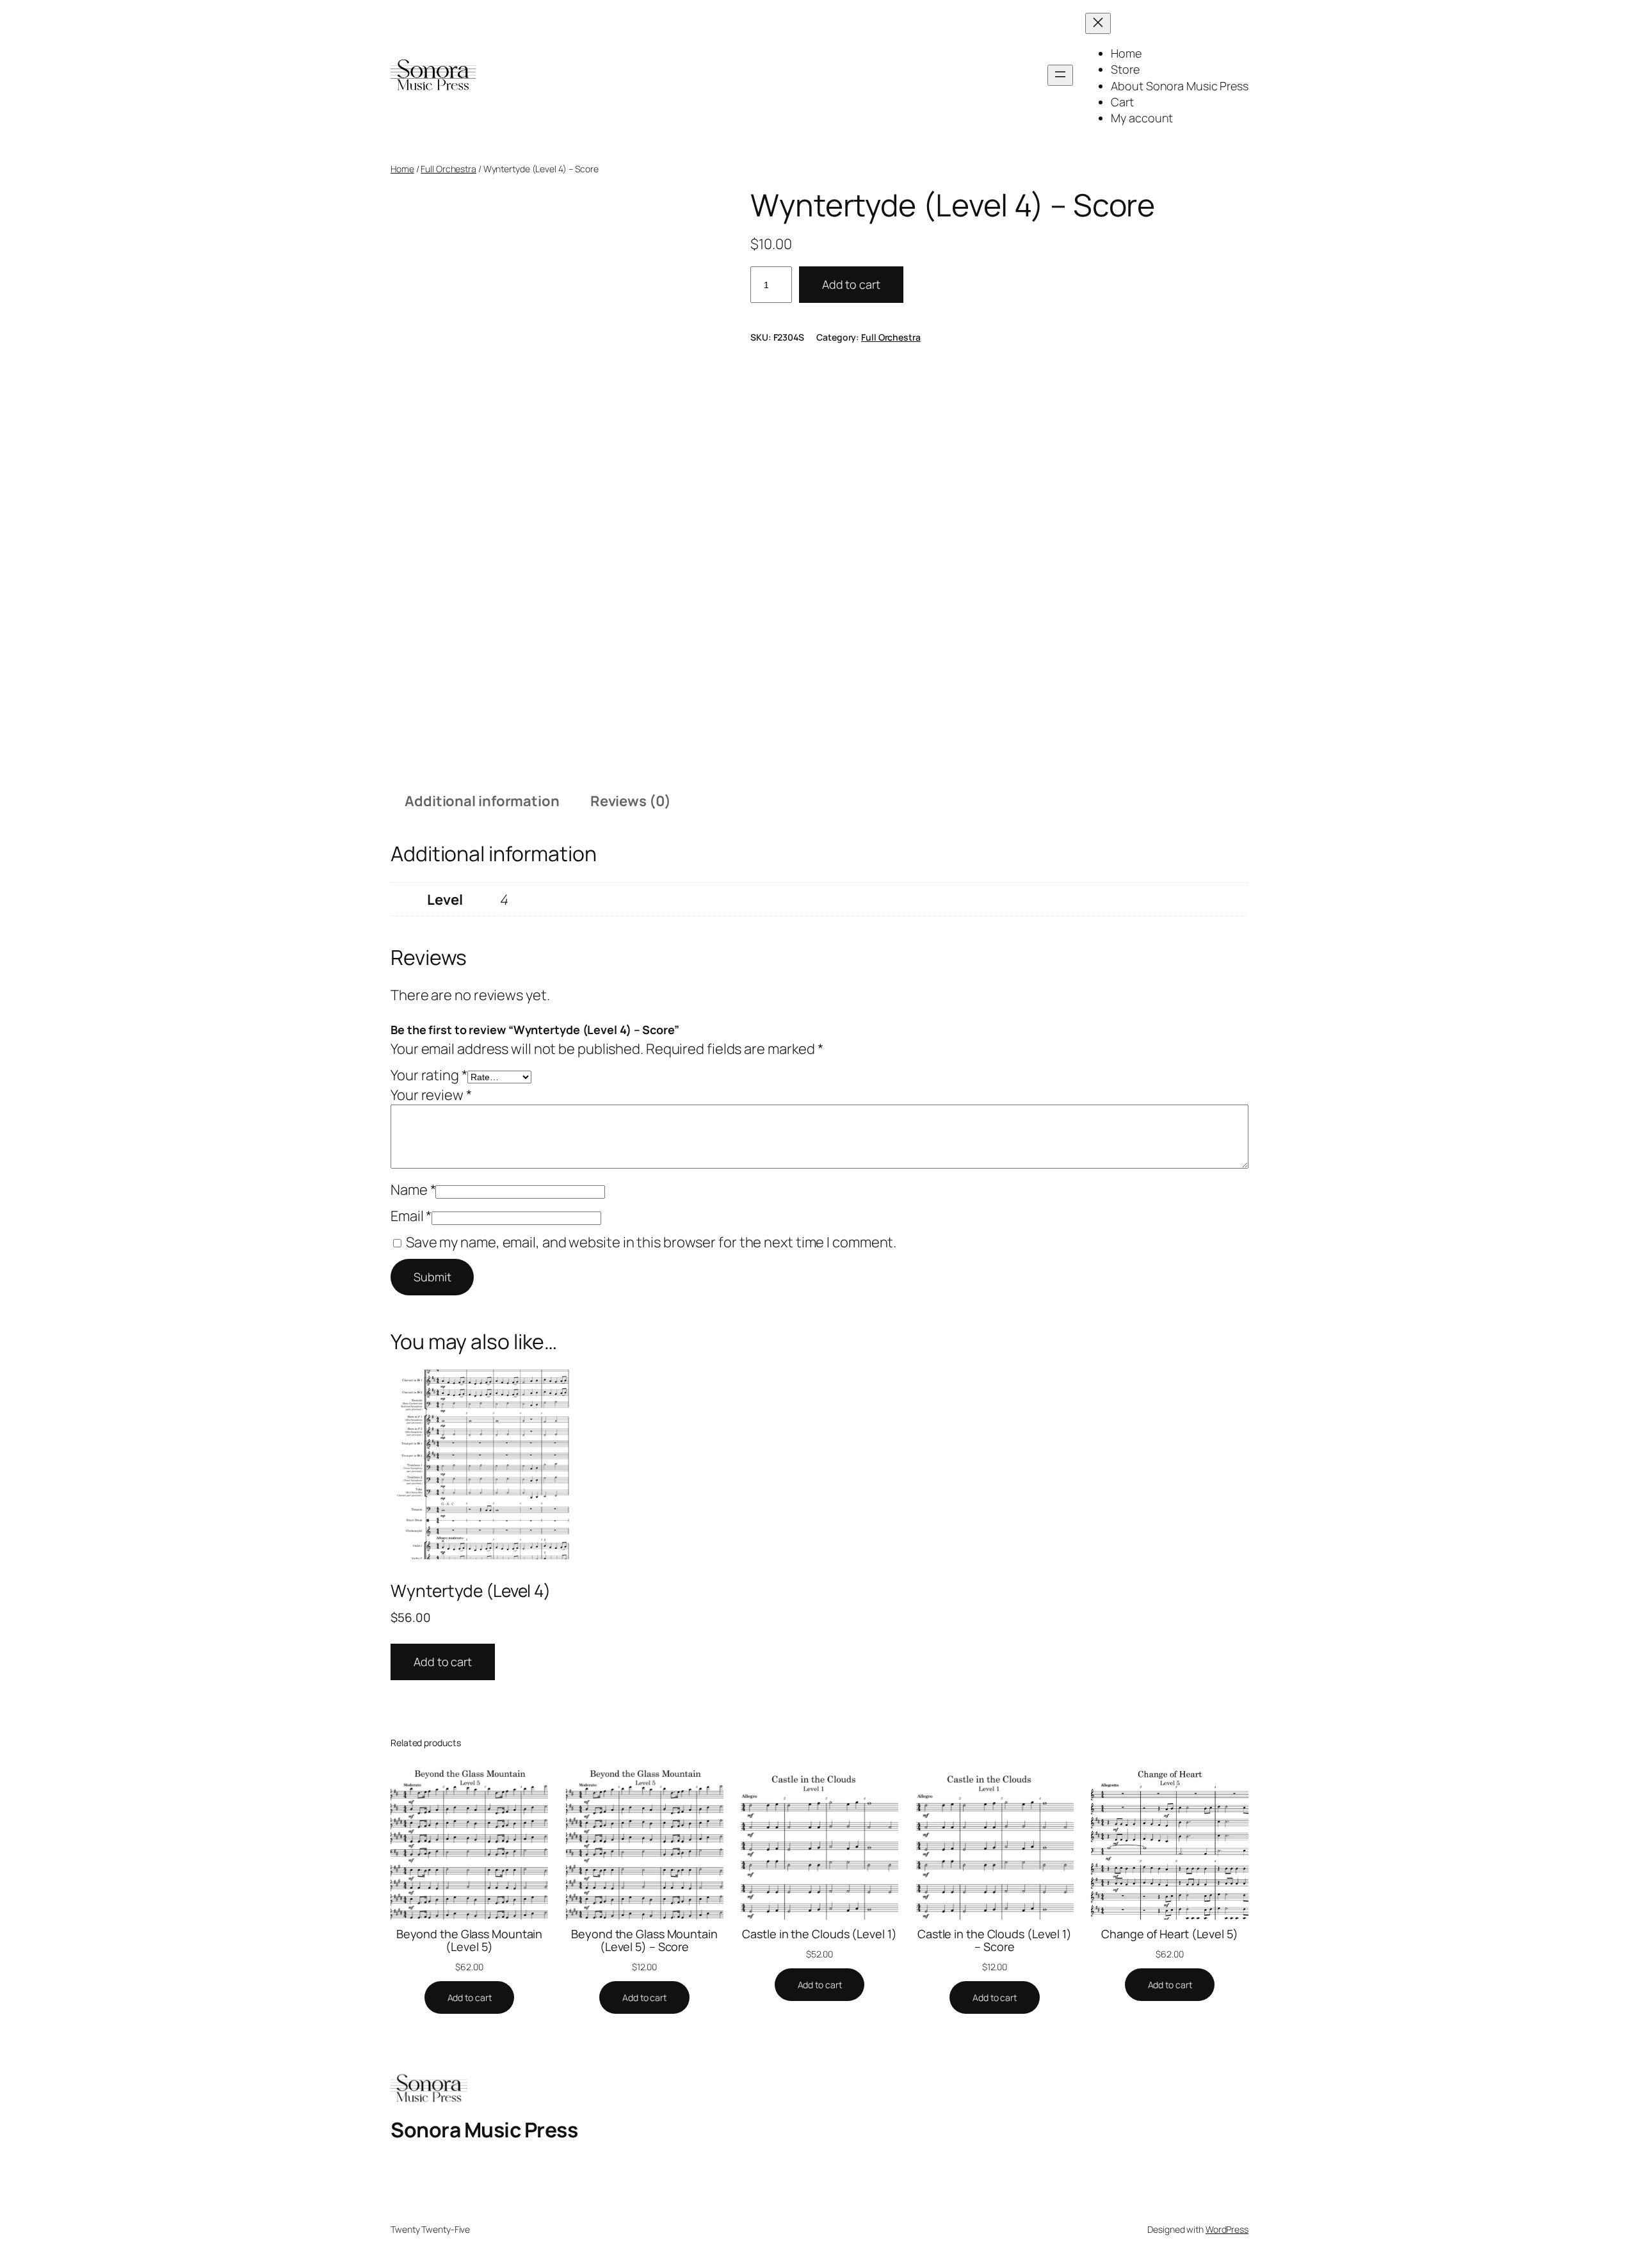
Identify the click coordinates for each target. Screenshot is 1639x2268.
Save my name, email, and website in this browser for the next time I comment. (651, 1242)
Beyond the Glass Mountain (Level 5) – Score (644, 1940)
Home (402, 169)
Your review (431, 1095)
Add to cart (851, 284)
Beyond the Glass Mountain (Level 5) (470, 1940)
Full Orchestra (448, 169)
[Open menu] (1060, 75)
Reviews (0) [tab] (631, 801)
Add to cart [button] (443, 1662)
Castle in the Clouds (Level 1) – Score (995, 1940)
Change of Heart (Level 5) (1170, 1934)
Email (411, 1216)
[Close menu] (1098, 23)
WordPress (1227, 2229)
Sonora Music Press (484, 2130)
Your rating (429, 1075)
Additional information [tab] (482, 801)
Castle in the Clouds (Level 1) (819, 1934)
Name (413, 1190)
